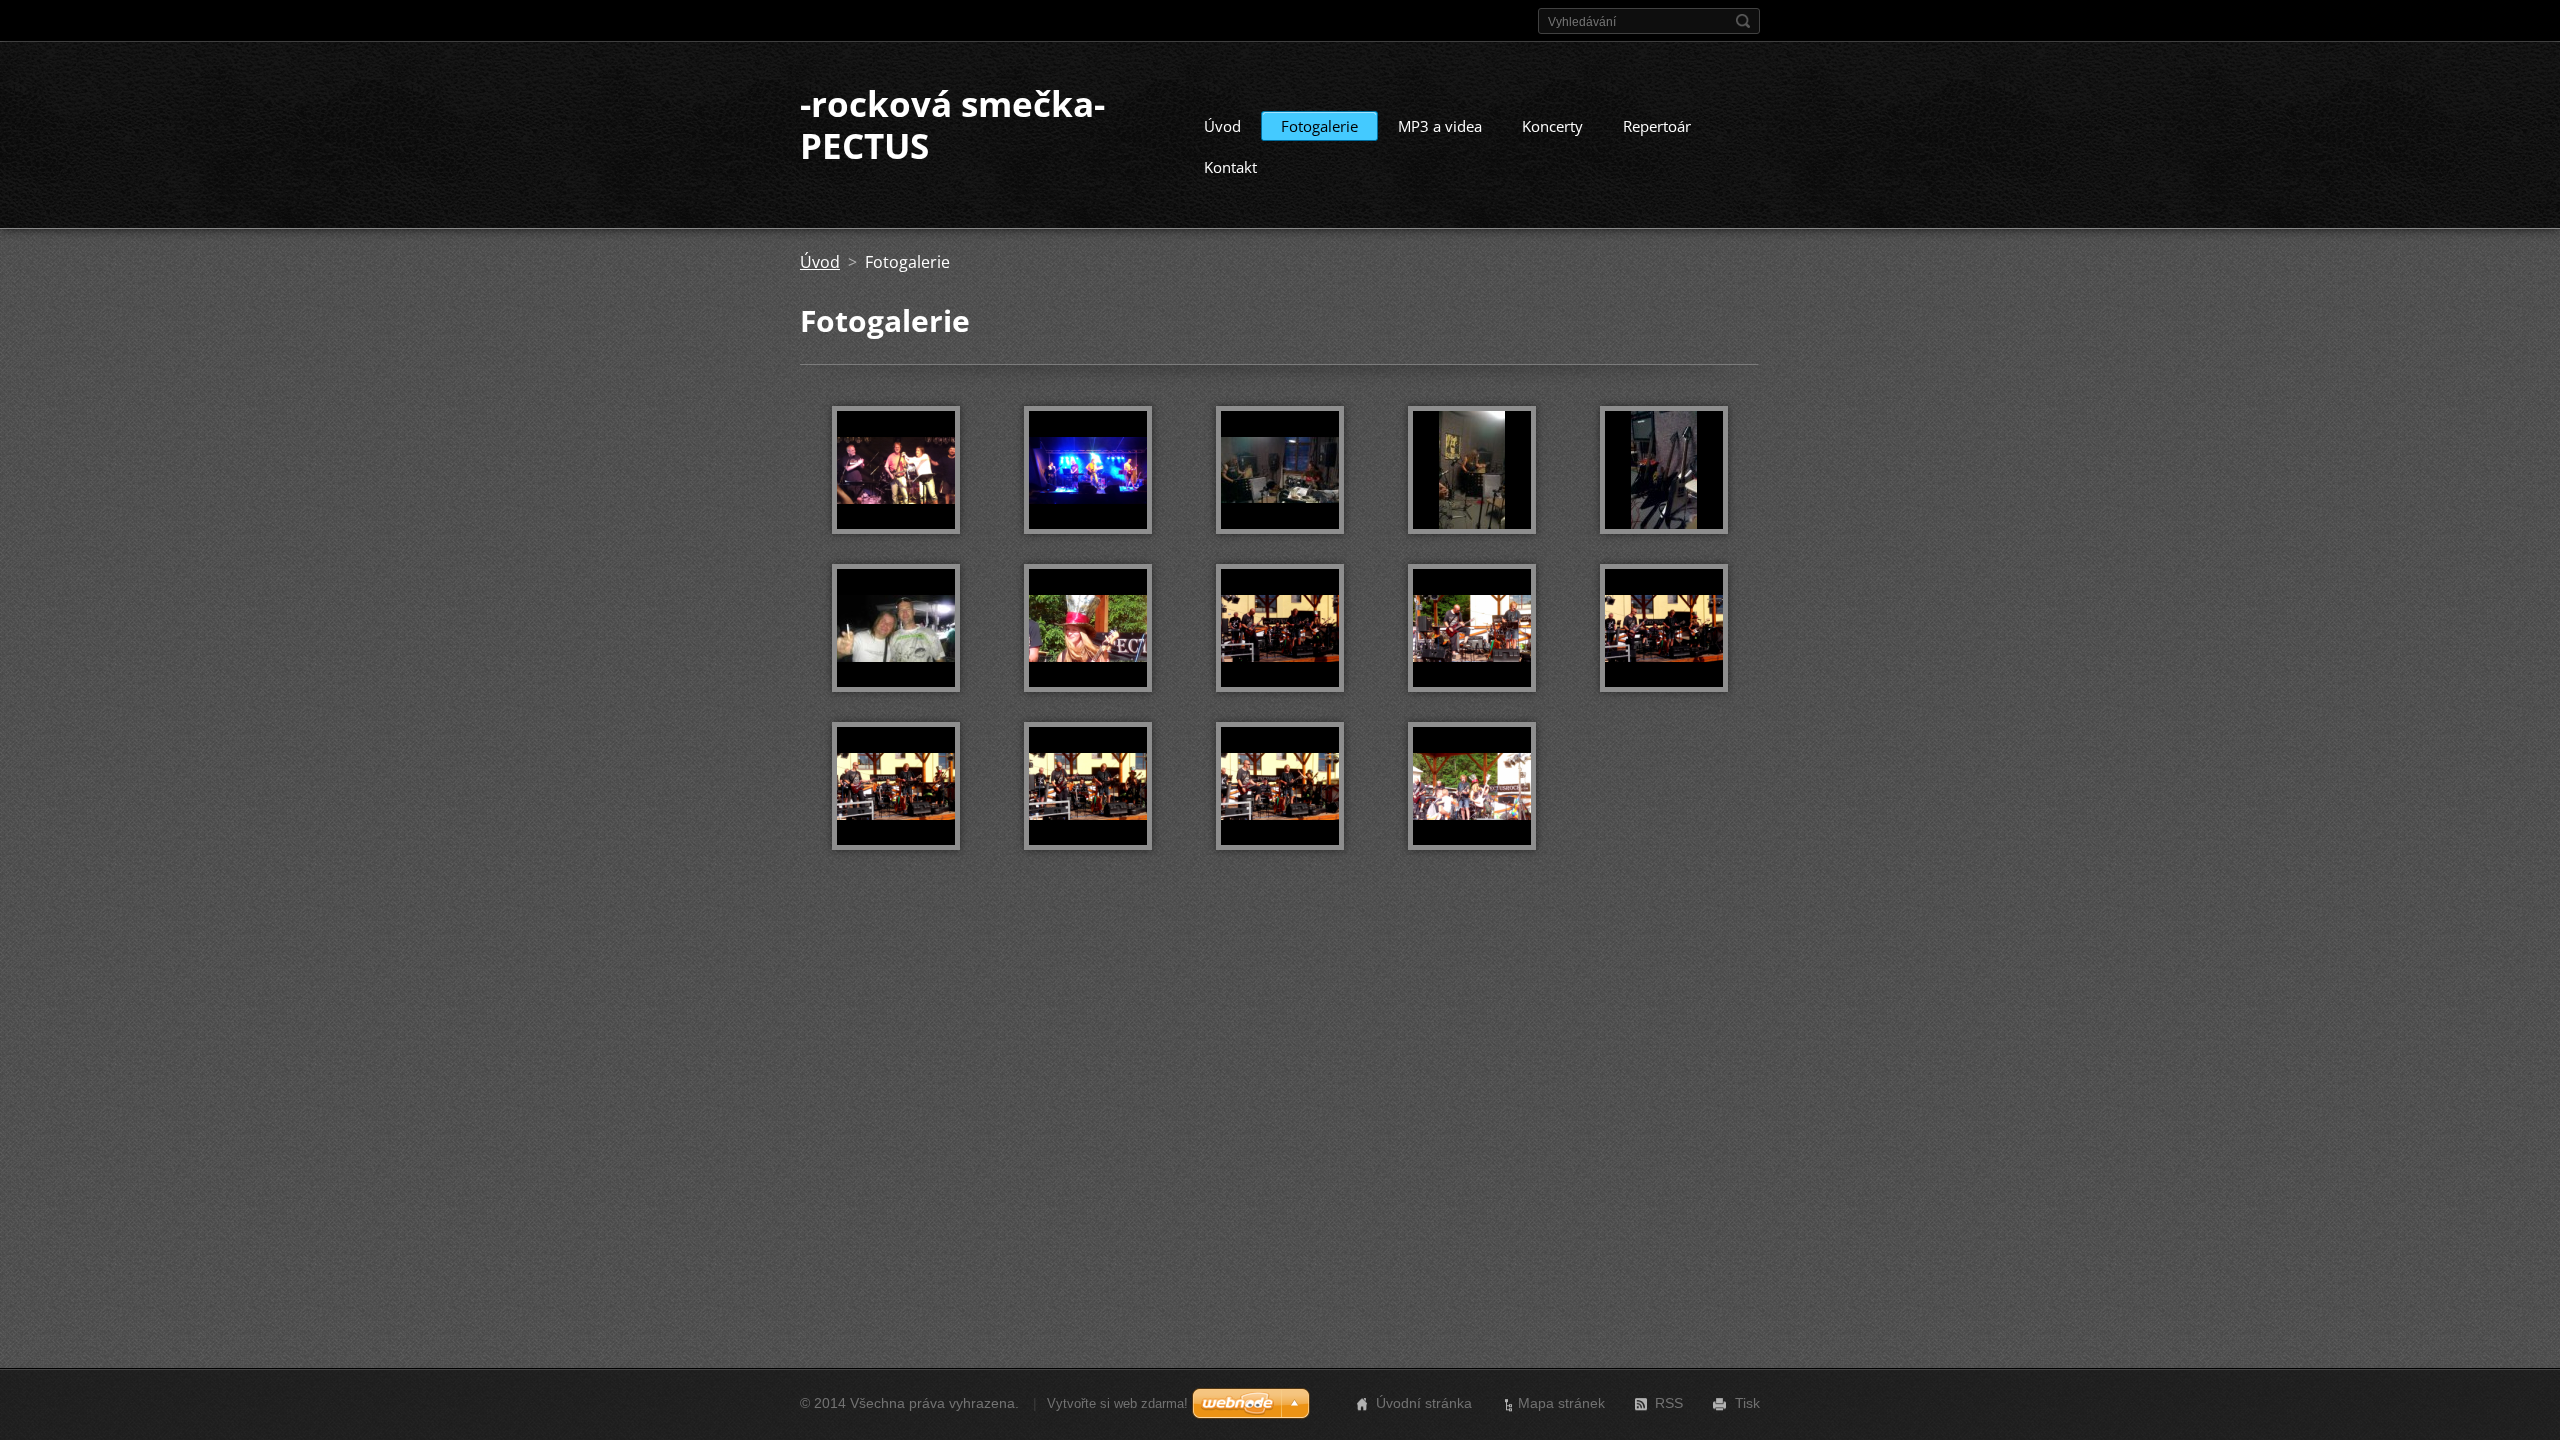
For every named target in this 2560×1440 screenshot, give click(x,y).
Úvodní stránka (1424, 1403)
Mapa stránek (1561, 1403)
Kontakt (1230, 167)
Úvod (1222, 126)
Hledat (1743, 21)
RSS (1669, 1403)
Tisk (1747, 1403)
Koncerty (1552, 126)
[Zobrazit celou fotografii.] (896, 470)
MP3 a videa (1440, 126)
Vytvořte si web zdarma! (1117, 1403)
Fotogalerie (1319, 126)
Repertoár (1657, 126)
